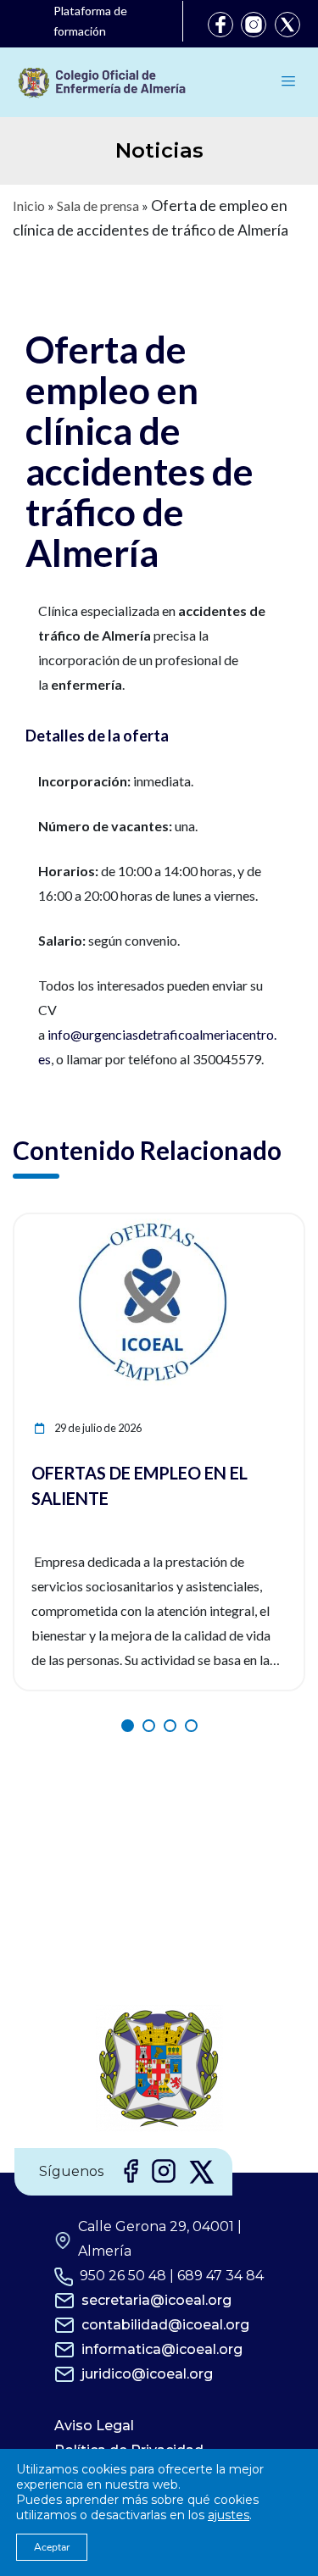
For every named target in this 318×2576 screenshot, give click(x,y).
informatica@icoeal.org (162, 2349)
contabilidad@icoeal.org (165, 2325)
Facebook (220, 25)
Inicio (29, 205)
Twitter (287, 25)
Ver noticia (272, 1224)
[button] (128, 1726)
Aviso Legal (94, 2426)
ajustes (229, 2515)
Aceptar (52, 2547)
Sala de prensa (98, 205)
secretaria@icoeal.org (156, 2300)
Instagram (254, 25)
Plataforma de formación (90, 21)
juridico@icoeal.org (147, 2374)
